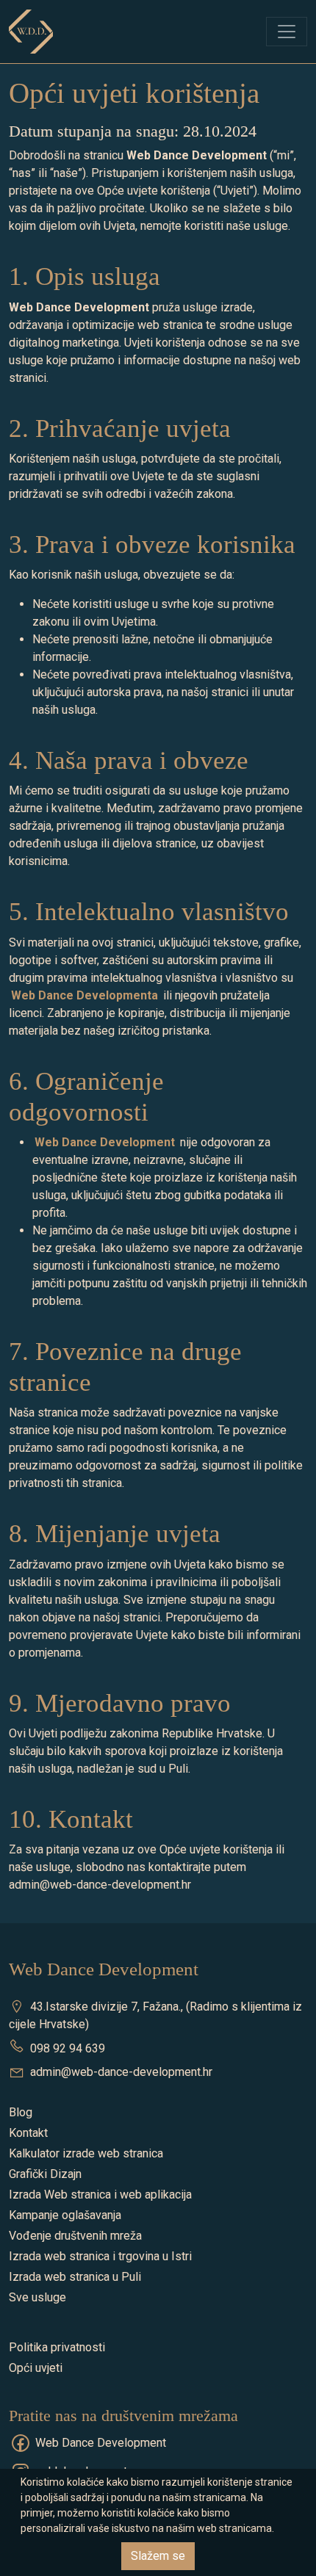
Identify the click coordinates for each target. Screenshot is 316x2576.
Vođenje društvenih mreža (75, 2236)
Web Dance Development (101, 2443)
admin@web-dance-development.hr (121, 2072)
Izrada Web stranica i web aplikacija (100, 2195)
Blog (21, 2112)
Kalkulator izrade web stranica (86, 2153)
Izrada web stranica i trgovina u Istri (100, 2256)
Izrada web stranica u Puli (75, 2277)
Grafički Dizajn (45, 2174)
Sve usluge (37, 2297)
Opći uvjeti (36, 2368)
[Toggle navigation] (287, 32)
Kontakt (28, 2133)
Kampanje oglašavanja (65, 2215)
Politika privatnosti (57, 2347)
